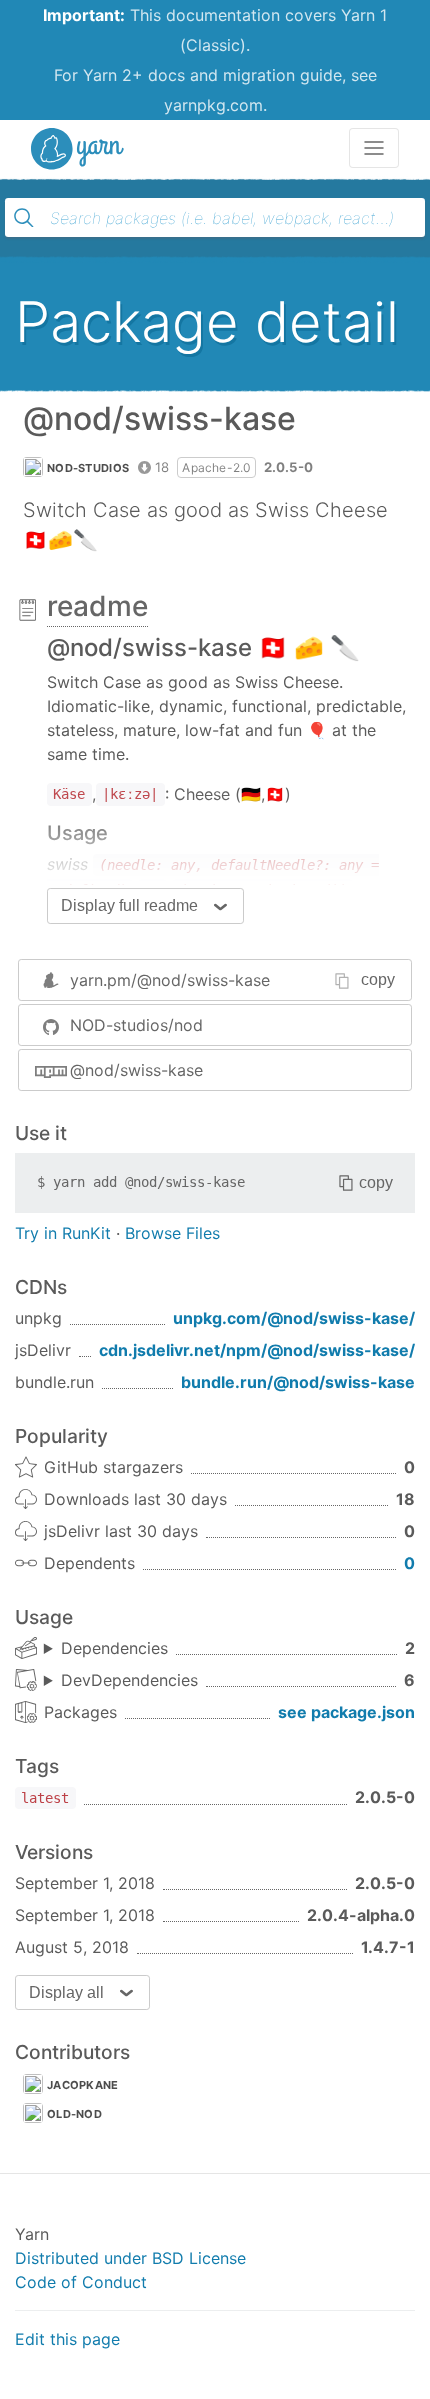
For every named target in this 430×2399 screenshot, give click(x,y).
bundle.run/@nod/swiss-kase (298, 1382)
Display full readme (129, 905)
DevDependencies (129, 1680)
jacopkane (83, 2085)
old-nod (74, 2114)
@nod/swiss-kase (136, 1070)
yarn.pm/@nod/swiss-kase (170, 980)
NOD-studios (88, 468)
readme (97, 606)
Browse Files (172, 1233)
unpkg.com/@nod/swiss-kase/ (294, 1318)
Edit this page (67, 2339)
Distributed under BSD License (130, 2258)
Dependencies (114, 1648)
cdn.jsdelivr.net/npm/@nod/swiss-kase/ (257, 1350)
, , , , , (121, 1681)
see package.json (346, 1712)
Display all (66, 1992)
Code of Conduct (81, 2282)
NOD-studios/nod (136, 1025)
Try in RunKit (63, 1233)
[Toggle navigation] (374, 148)
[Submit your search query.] (24, 218)
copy (378, 979)
